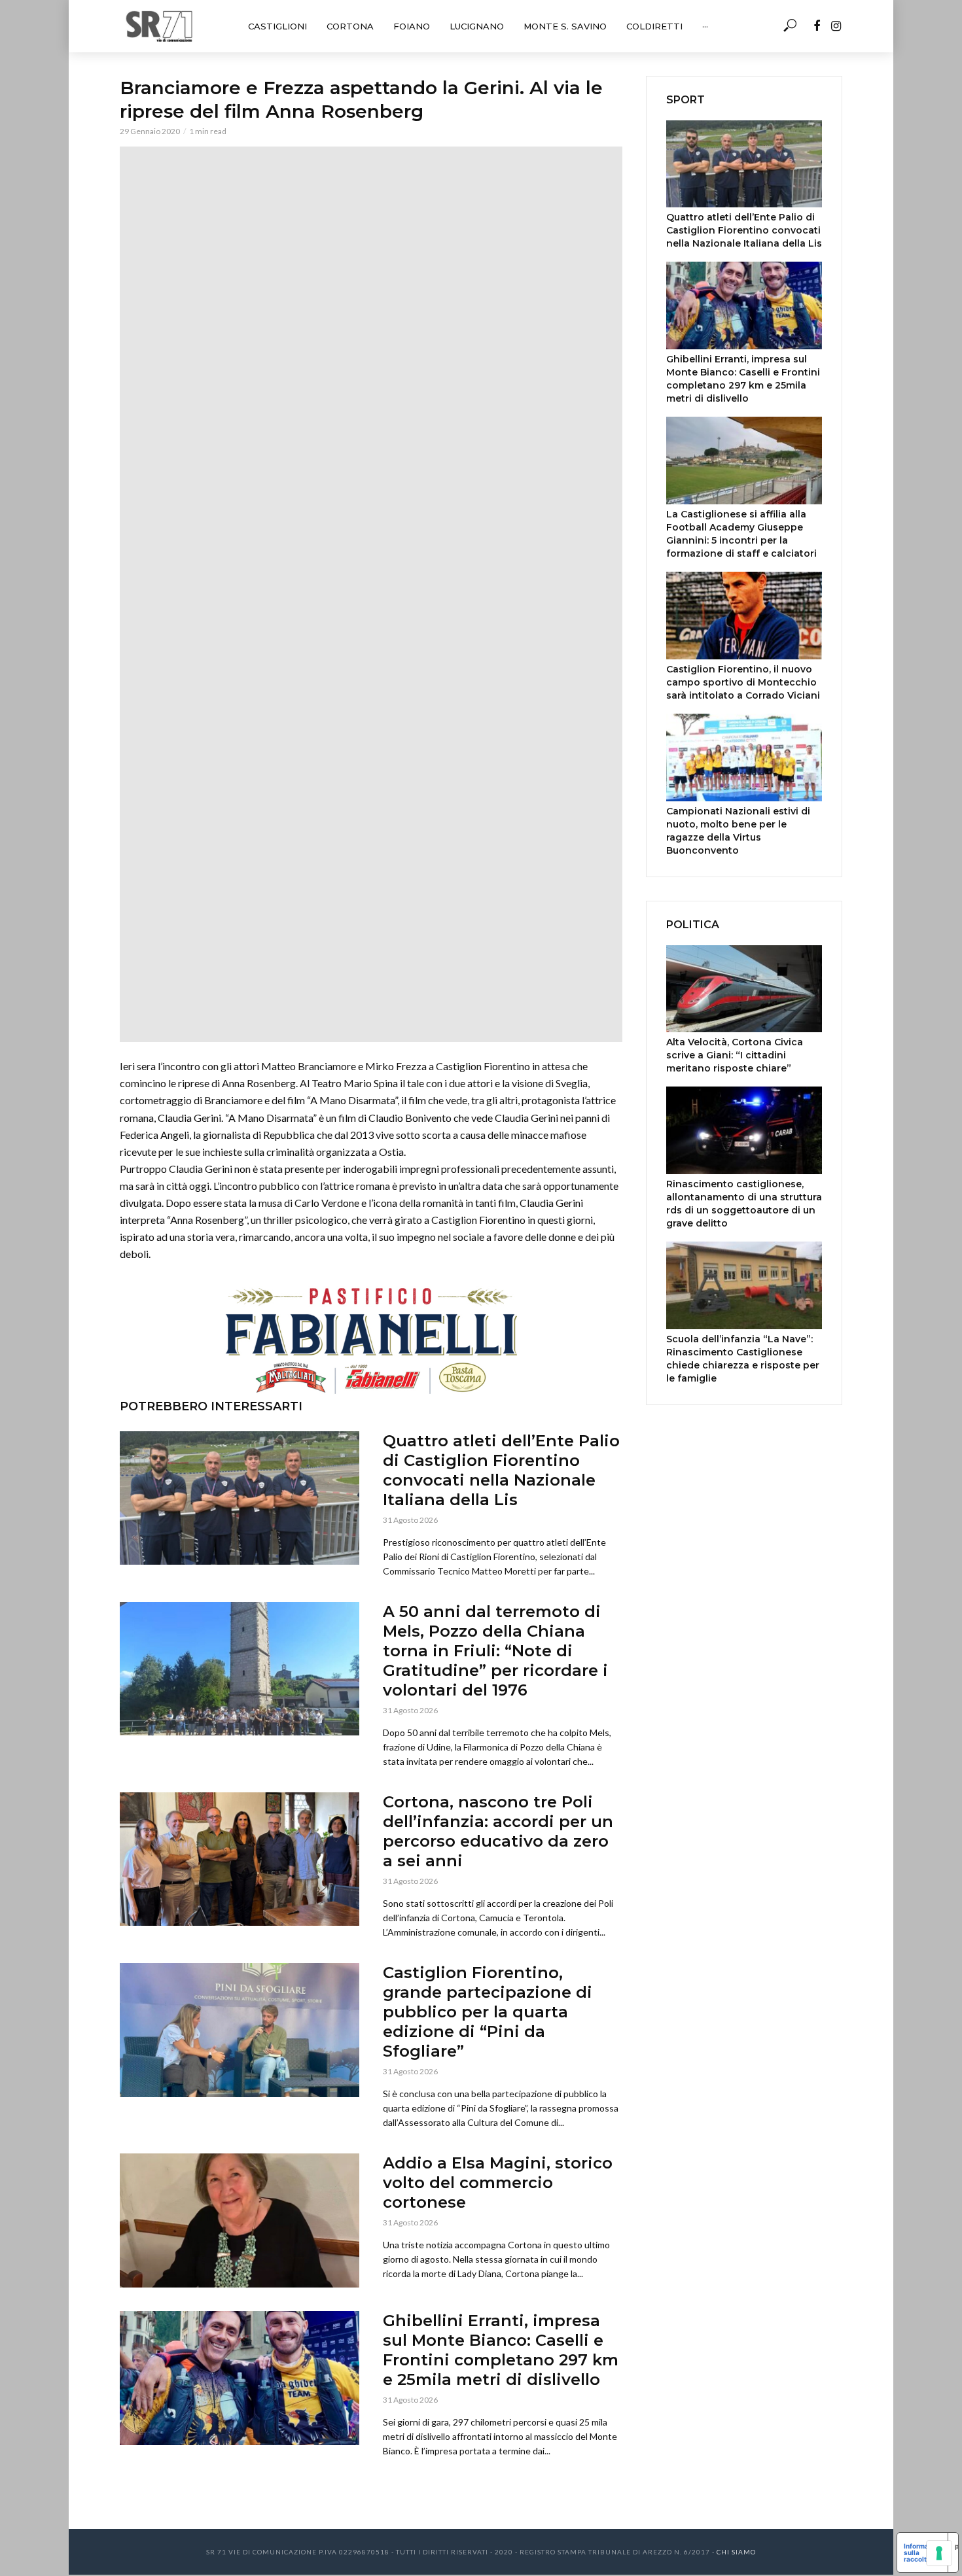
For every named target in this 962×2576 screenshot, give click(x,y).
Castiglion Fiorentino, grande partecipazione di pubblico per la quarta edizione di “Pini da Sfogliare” (488, 2012)
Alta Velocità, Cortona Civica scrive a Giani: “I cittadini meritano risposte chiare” (735, 1055)
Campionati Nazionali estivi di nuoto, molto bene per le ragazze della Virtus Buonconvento (738, 831)
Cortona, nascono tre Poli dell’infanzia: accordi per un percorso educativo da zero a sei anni (498, 1831)
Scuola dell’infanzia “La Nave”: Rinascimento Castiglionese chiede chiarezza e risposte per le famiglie (743, 1359)
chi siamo (736, 2552)
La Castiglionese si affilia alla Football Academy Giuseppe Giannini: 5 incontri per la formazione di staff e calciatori (741, 534)
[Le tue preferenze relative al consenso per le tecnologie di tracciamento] (939, 2553)
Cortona (350, 26)
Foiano (412, 26)
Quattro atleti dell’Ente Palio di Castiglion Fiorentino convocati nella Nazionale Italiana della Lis (501, 1470)
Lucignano (477, 26)
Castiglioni (277, 26)
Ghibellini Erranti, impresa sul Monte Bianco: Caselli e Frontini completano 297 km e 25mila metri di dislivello (501, 2350)
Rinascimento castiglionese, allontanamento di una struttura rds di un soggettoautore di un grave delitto (744, 1204)
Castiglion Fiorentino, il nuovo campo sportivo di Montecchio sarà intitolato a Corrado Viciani (743, 682)
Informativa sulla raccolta (922, 2552)
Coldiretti (654, 26)
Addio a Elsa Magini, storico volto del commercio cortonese (498, 2183)
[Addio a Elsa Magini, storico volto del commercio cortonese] (240, 2220)
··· (705, 26)
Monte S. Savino (565, 26)
